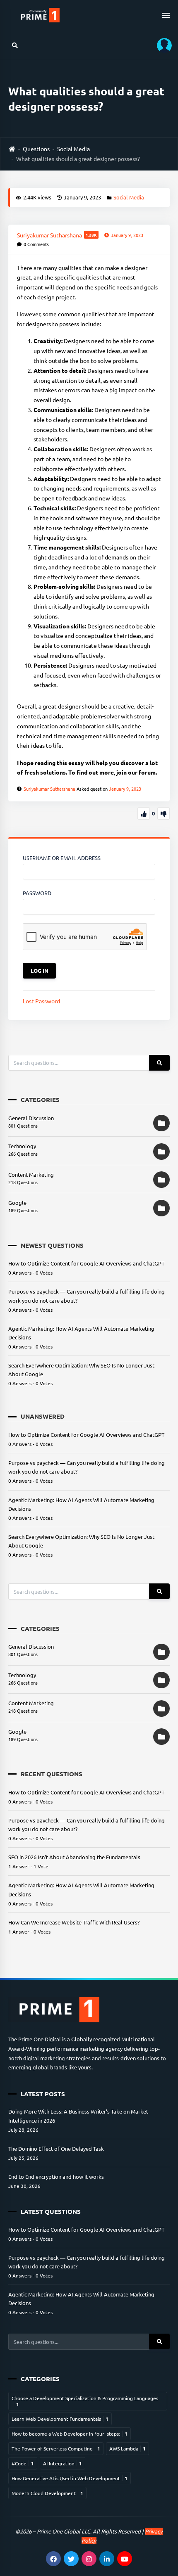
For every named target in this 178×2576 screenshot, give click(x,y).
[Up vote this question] (144, 813)
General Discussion (31, 1118)
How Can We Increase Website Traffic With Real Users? (74, 1922)
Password (37, 893)
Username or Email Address (62, 858)
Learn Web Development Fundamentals (60, 2419)
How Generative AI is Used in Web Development (70, 2478)
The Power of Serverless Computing (56, 2448)
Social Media (73, 149)
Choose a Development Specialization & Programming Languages (85, 2401)
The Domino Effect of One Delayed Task (56, 2148)
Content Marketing (31, 1174)
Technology (22, 1146)
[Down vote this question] (164, 813)
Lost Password (41, 1001)
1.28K (91, 235)
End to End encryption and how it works (56, 2177)
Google (17, 1203)
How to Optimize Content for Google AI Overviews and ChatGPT (86, 1263)
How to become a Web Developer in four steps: (70, 2434)
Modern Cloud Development (47, 2493)
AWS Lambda (127, 2448)
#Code (23, 2463)
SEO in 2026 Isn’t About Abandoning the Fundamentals (74, 1857)
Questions (36, 149)
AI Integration (63, 2463)
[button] (161, 45)
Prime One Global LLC (64, 2531)
